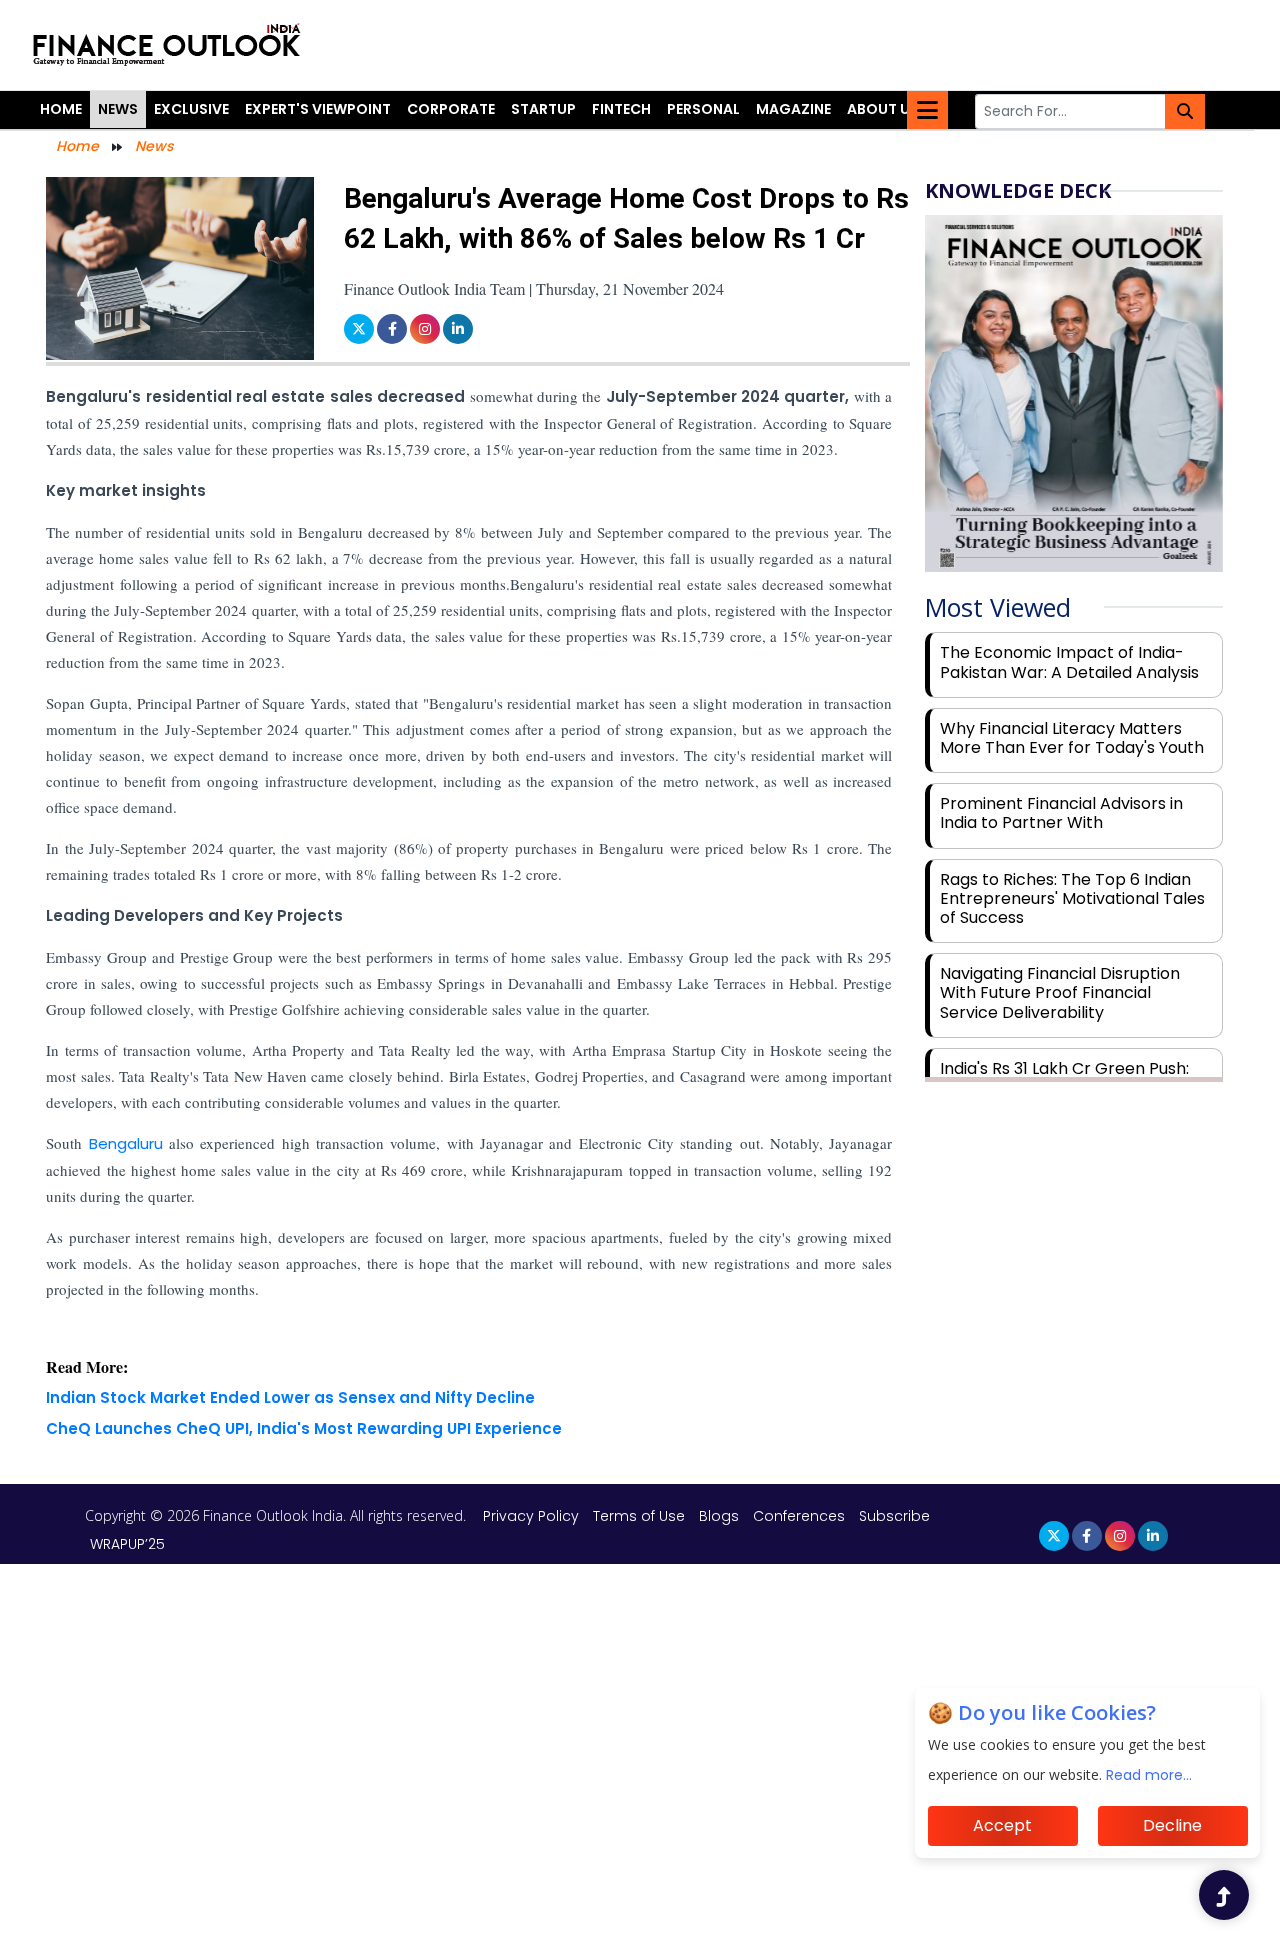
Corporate (451, 109)
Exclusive (191, 109)
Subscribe (894, 1516)
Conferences (799, 1516)
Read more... (1149, 1775)
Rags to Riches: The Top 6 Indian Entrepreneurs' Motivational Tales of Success (1072, 898)
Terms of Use (641, 1516)
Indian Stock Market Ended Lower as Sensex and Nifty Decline (290, 1397)
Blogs (719, 1516)
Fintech (621, 109)
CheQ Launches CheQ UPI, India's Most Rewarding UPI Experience (304, 1428)
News (118, 109)
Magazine (793, 109)
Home (61, 109)
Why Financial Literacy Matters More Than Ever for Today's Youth (1072, 738)
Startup (543, 109)
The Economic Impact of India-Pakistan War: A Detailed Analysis (1069, 662)
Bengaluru (125, 1143)
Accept (1002, 1825)
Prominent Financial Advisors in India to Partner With (1061, 813)
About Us (883, 109)
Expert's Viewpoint (318, 109)
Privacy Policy (533, 1516)
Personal (703, 109)
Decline (1172, 1825)
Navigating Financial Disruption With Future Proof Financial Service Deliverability (1060, 992)
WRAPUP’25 (127, 1544)
